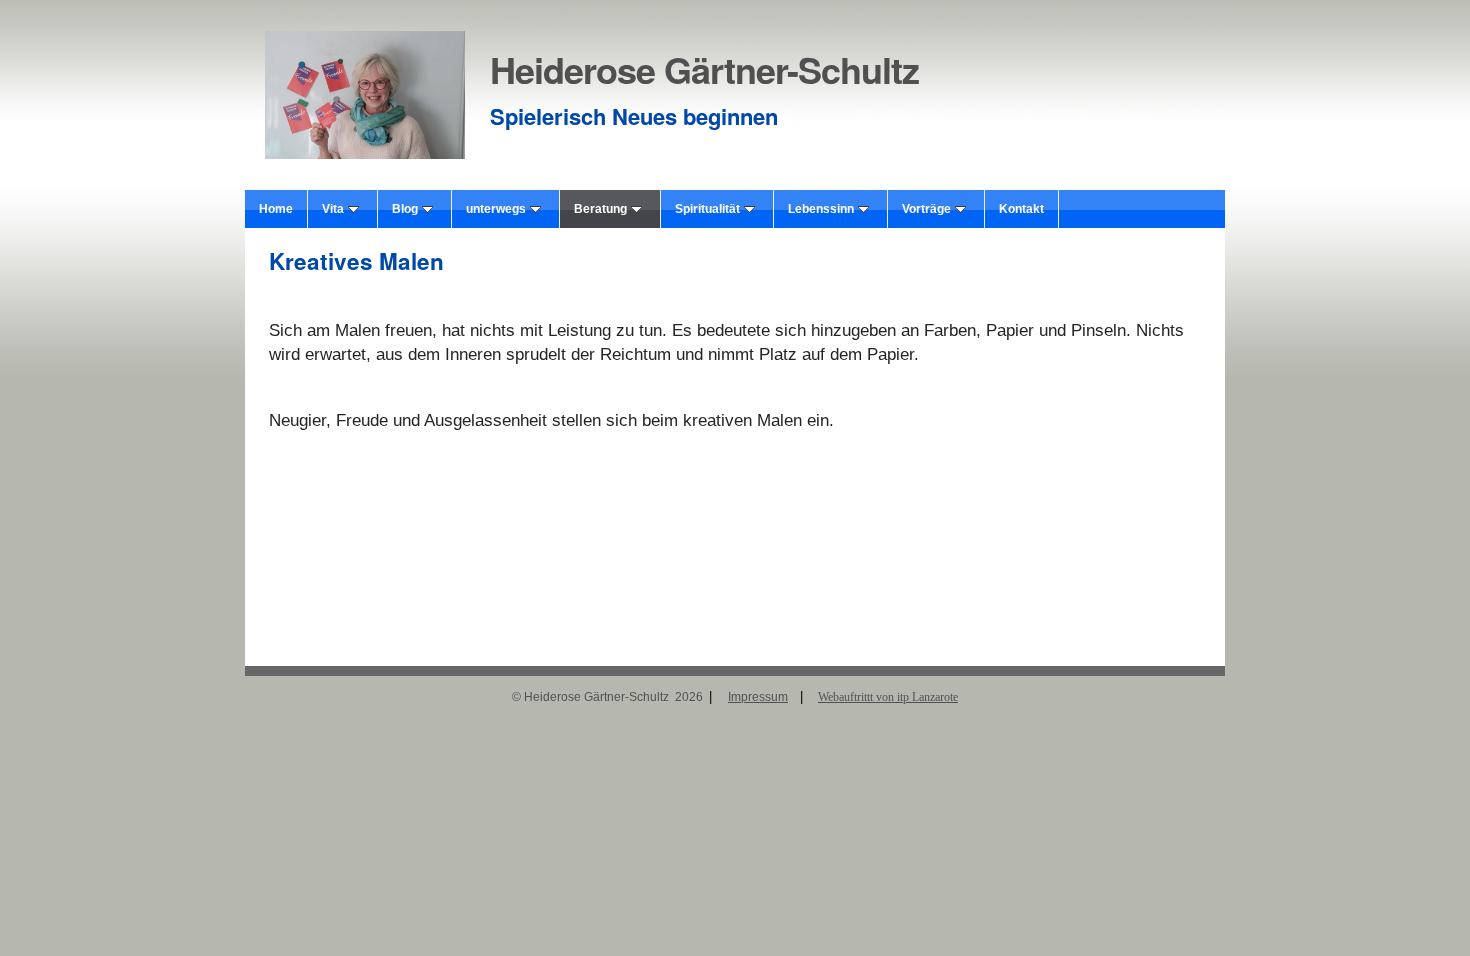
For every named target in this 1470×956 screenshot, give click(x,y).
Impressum (758, 697)
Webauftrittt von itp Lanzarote (888, 697)
